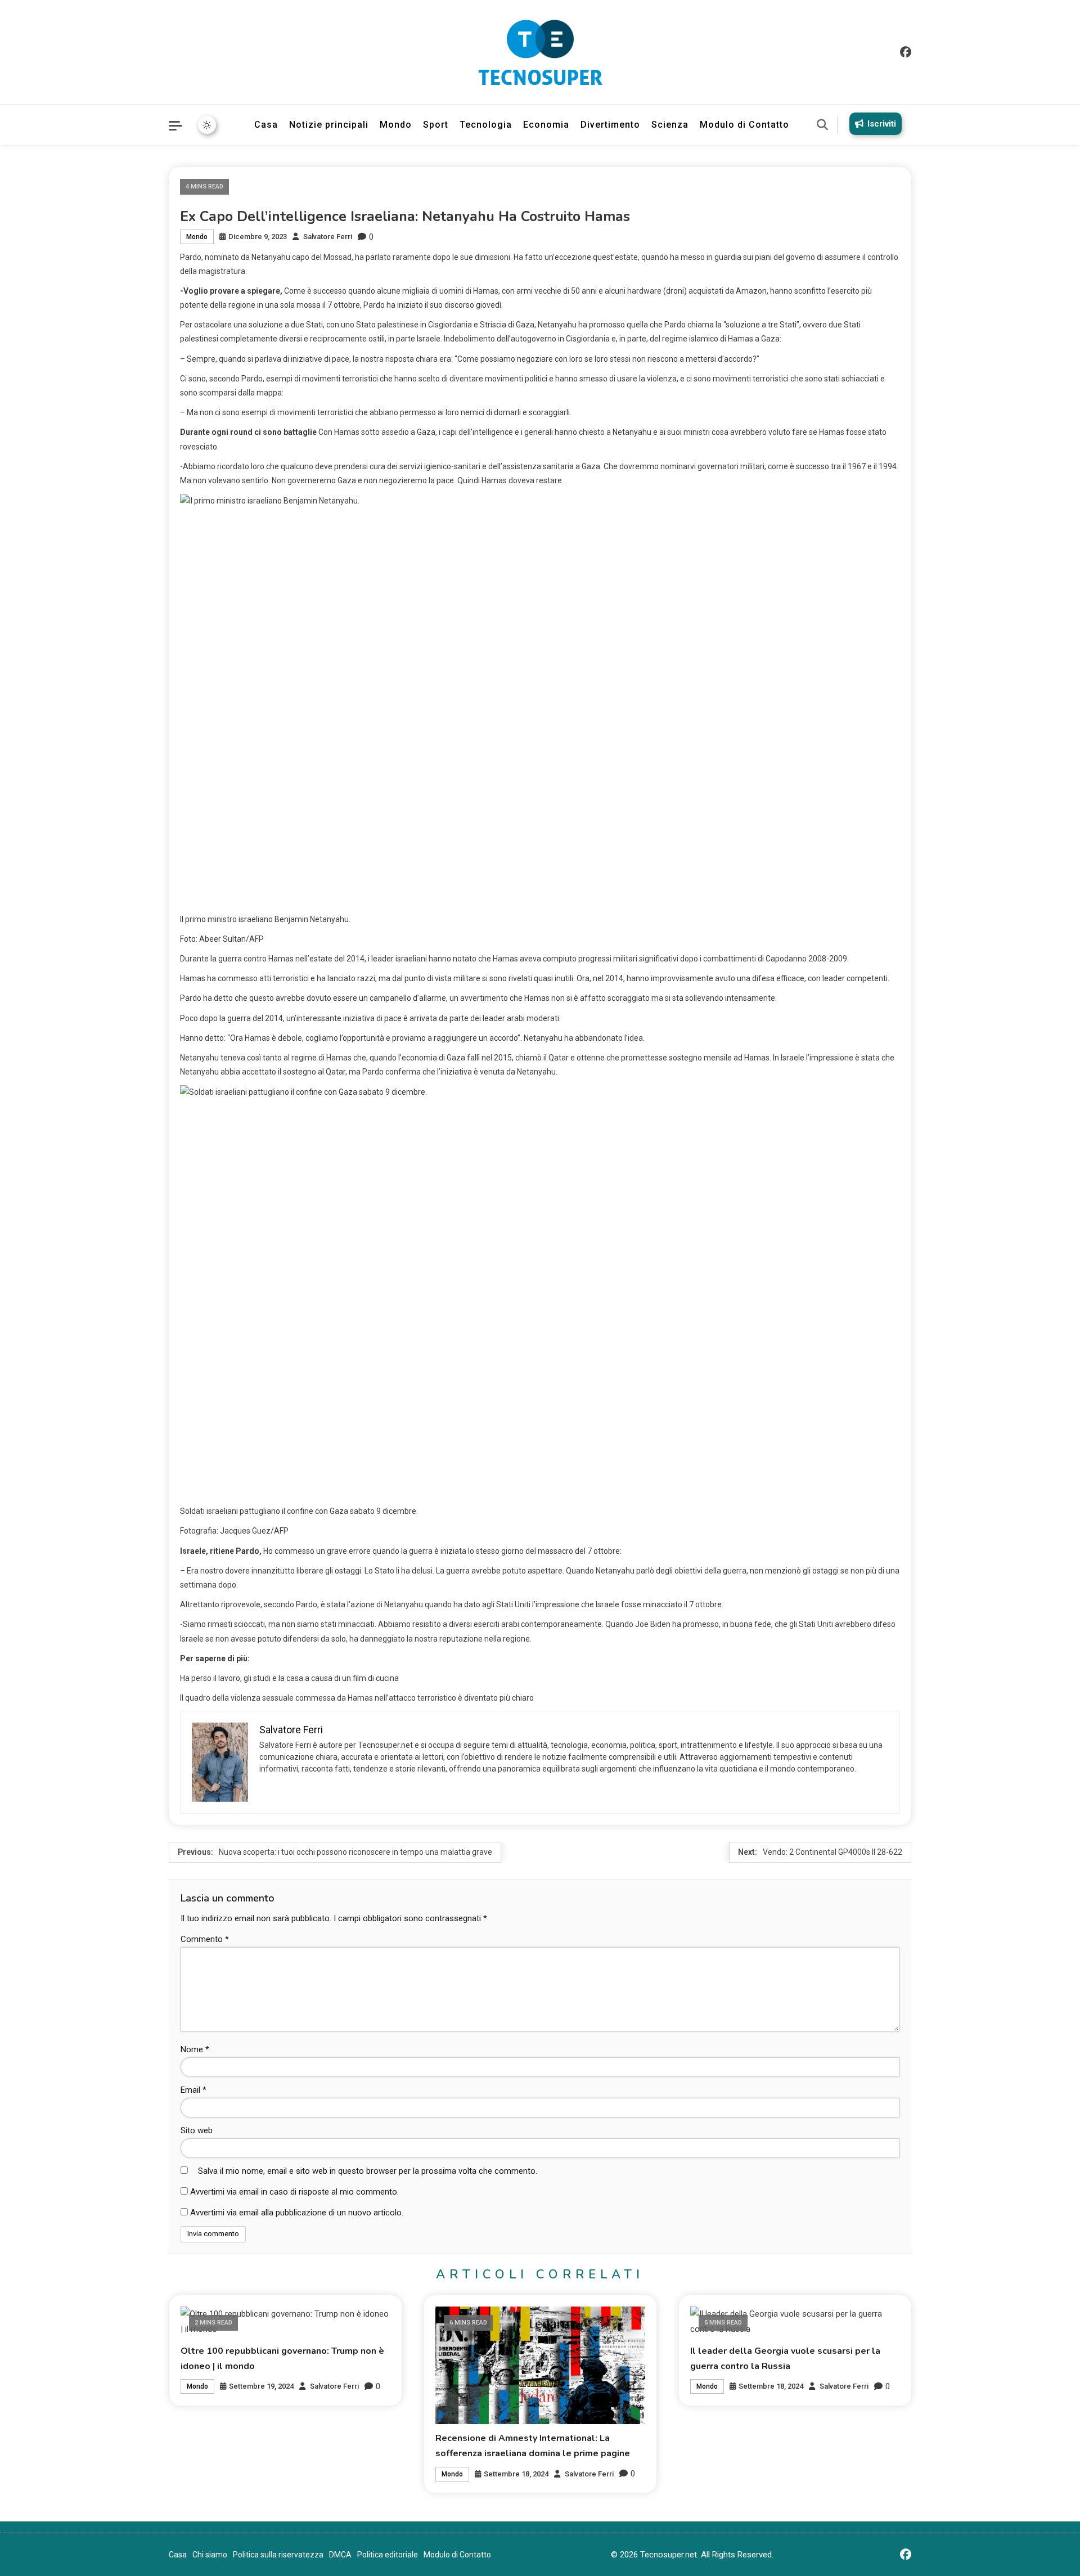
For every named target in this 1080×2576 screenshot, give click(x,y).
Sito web (197, 2130)
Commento (205, 1939)
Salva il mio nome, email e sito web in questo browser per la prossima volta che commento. (368, 2171)
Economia (546, 125)
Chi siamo (210, 2555)
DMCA (340, 2555)
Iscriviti (882, 124)
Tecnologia (486, 125)
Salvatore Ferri (328, 237)
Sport (436, 125)
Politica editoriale (388, 2555)
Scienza (670, 125)
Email (193, 2090)
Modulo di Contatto (744, 125)
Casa (266, 125)
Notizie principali (329, 125)
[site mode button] (207, 125)
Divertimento (610, 125)
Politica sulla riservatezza (278, 2555)
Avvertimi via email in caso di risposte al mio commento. (294, 2192)
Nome (195, 2049)
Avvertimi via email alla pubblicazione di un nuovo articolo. (297, 2213)
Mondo (396, 125)
